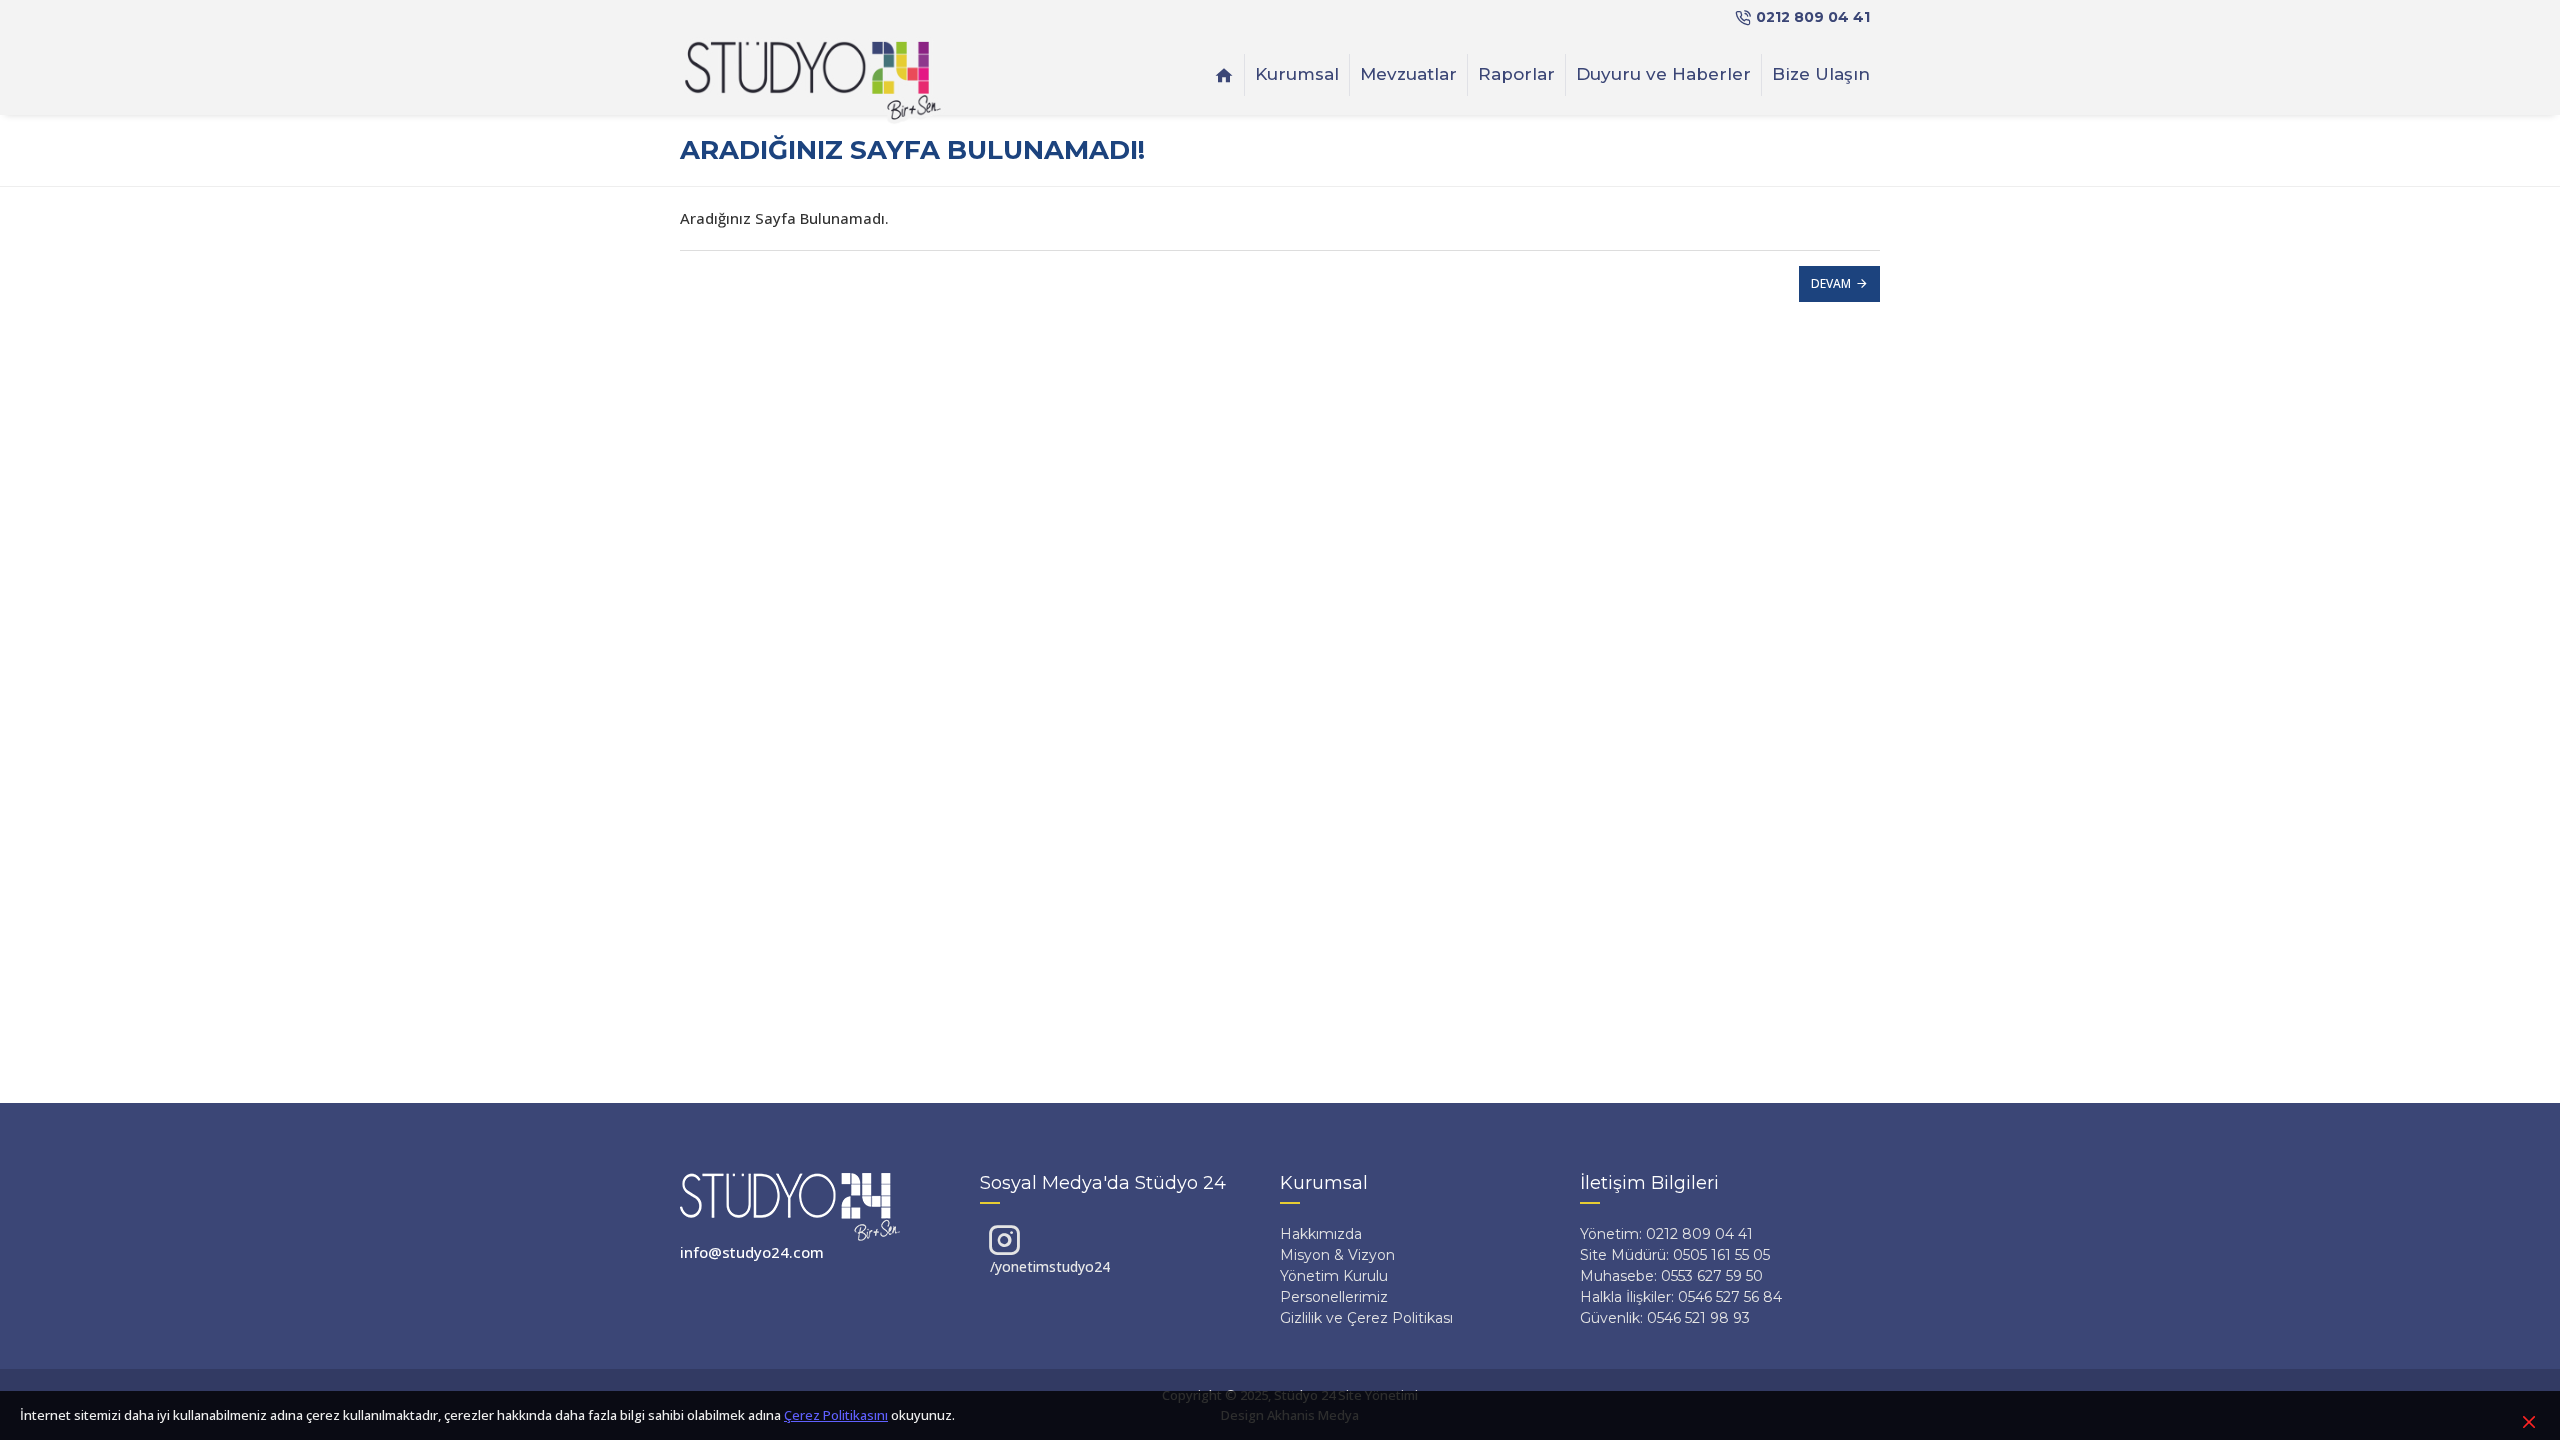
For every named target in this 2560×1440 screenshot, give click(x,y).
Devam (1831, 283)
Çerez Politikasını (836, 1415)
